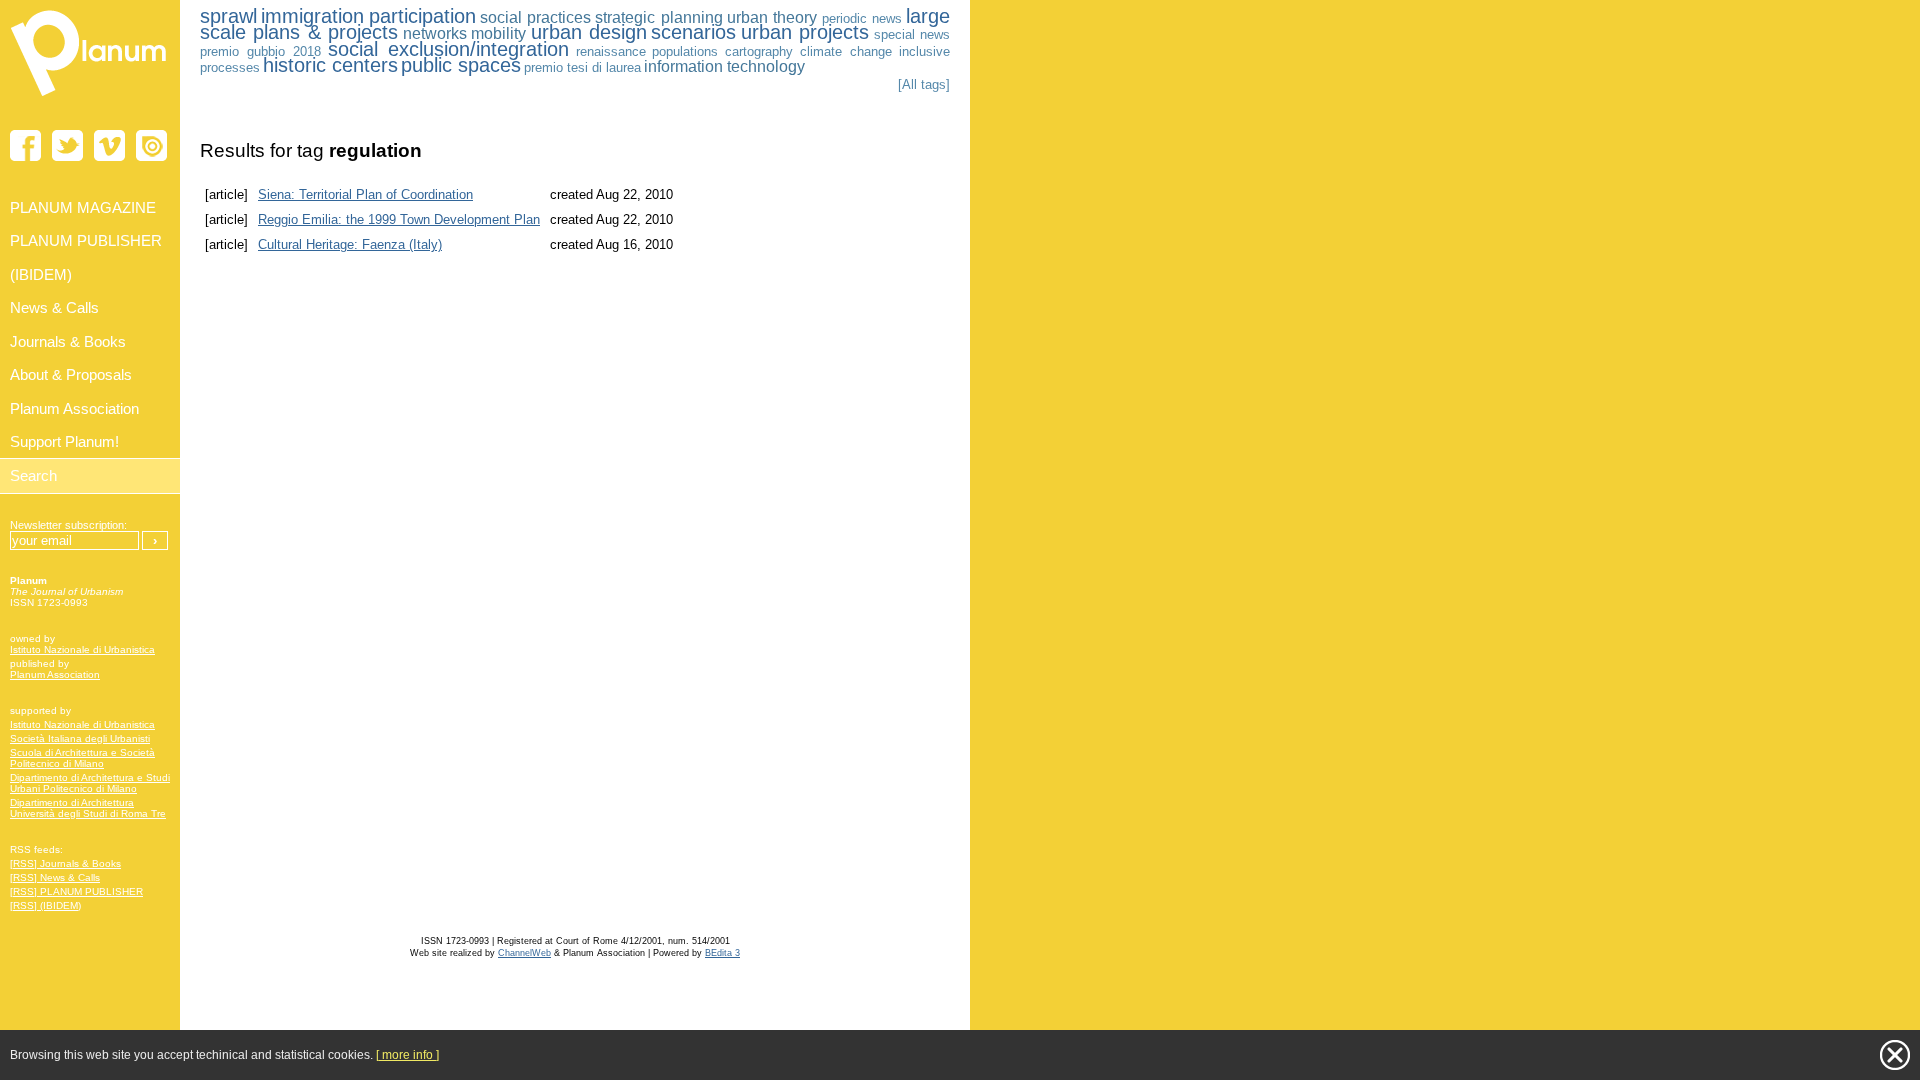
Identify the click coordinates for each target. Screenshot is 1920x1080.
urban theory (772, 17)
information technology (724, 66)
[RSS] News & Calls (55, 877)
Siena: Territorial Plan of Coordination (365, 194)
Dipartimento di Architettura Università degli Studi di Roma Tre (88, 808)
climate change (846, 51)
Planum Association (55, 674)
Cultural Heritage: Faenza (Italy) (350, 244)
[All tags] (924, 84)
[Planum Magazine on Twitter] (67, 145)
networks (435, 33)
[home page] (90, 100)
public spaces (461, 65)
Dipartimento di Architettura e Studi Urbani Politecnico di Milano (90, 783)
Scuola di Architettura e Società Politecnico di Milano (82, 758)
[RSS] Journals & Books (65, 863)
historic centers (330, 65)
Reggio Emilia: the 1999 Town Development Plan (399, 219)
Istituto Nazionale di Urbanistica (82, 649)
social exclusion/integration (448, 49)
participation (422, 16)
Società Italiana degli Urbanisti (80, 738)
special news (912, 34)
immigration (312, 16)
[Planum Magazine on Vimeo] (109, 145)
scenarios (693, 32)
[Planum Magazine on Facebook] (25, 145)
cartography (759, 51)
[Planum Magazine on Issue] (151, 145)
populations (685, 51)
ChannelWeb (524, 953)
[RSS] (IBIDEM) (45, 905)
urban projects (805, 32)
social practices (535, 17)
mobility (498, 33)
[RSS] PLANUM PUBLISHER (76, 891)
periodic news (862, 18)
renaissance (611, 51)
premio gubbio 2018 (260, 51)
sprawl (228, 16)
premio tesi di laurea (582, 67)
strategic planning (658, 17)
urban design (589, 32)
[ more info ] (407, 1055)
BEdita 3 (722, 953)
